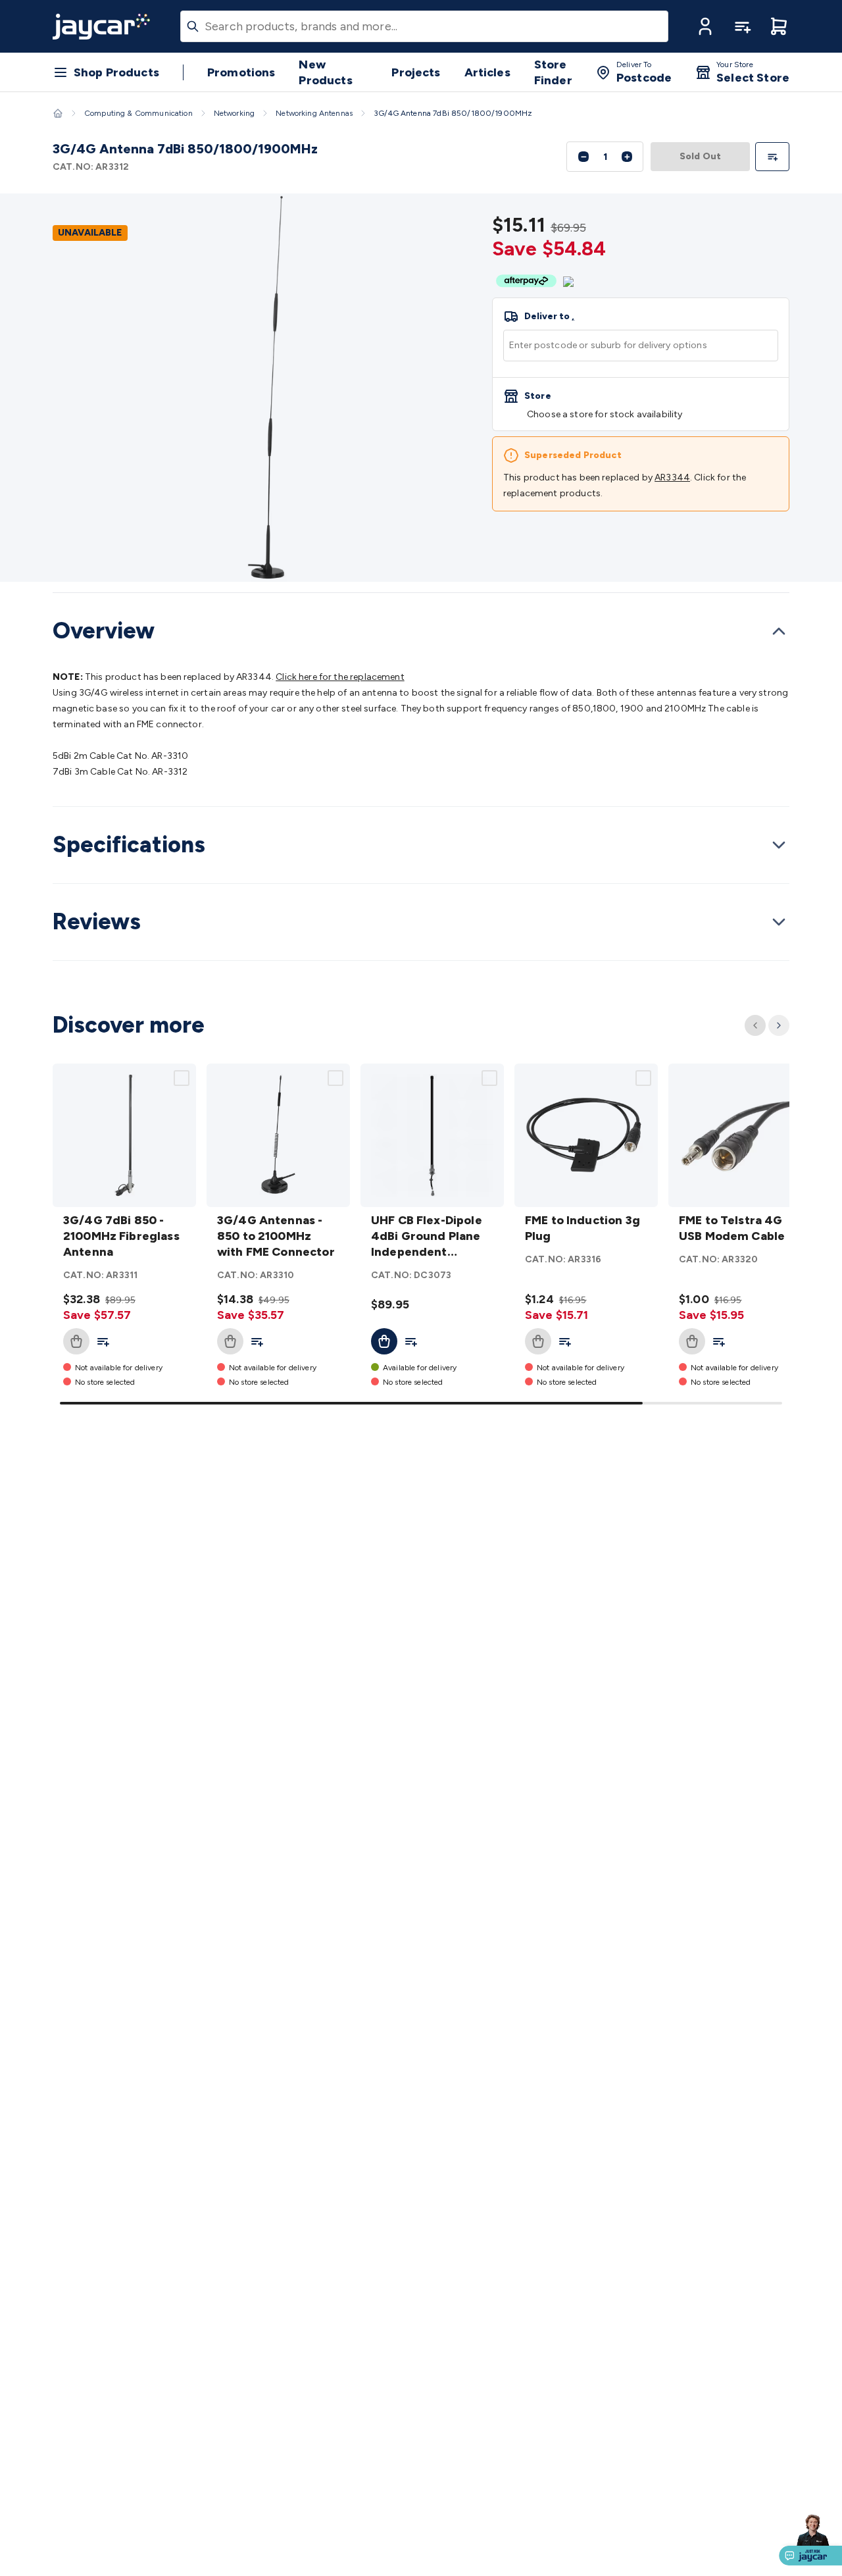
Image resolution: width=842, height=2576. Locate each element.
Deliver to (549, 317)
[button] (705, 26)
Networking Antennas (314, 113)
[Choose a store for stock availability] (641, 404)
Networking (235, 113)
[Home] (58, 113)
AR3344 (672, 477)
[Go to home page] (101, 26)
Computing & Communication (138, 113)
